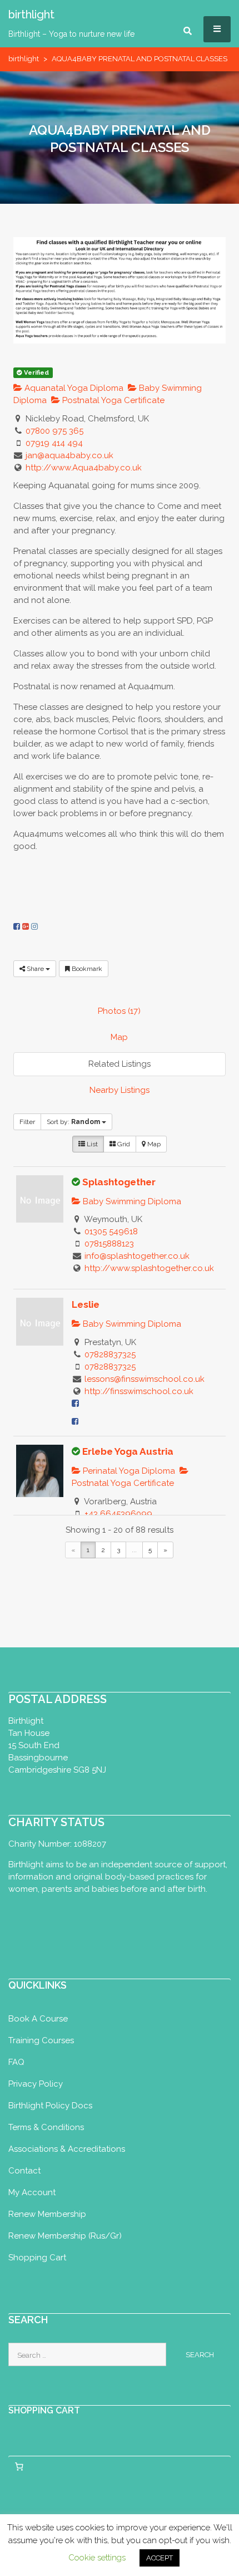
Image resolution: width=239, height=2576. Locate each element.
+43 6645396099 (118, 1514)
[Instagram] (34, 926)
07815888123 (109, 1244)
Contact (24, 2171)
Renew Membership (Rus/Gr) (65, 2236)
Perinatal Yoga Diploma (128, 1471)
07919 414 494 (54, 443)
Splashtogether (119, 1182)
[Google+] (26, 926)
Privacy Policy (36, 2084)
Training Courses (41, 2040)
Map (119, 1037)
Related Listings (120, 1064)
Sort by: (73, 1122)
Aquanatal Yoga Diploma (73, 388)
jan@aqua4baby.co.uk (69, 455)
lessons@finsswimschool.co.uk (145, 1379)
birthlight (24, 59)
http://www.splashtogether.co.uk (149, 1268)
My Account (32, 2192)
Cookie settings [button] (97, 2558)
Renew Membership (47, 2214)
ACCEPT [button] (160, 2558)
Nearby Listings (120, 1090)
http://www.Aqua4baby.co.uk (84, 468)
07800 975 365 (54, 431)
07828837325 (110, 1355)
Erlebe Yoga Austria (128, 1451)
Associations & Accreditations (67, 2149)
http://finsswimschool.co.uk (139, 1391)
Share (35, 969)
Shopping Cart (37, 2258)
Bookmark (86, 969)
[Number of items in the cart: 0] (19, 2466)
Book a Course (38, 2019)
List (91, 1144)
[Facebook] (17, 926)
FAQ (16, 2062)
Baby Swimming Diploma (131, 1201)
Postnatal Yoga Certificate (112, 400)
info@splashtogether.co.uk (137, 1256)
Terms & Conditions (46, 2127)
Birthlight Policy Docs (50, 2106)
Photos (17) (119, 1011)
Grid (123, 1144)
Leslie (86, 1304)
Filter (27, 1122)
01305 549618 (111, 1231)
